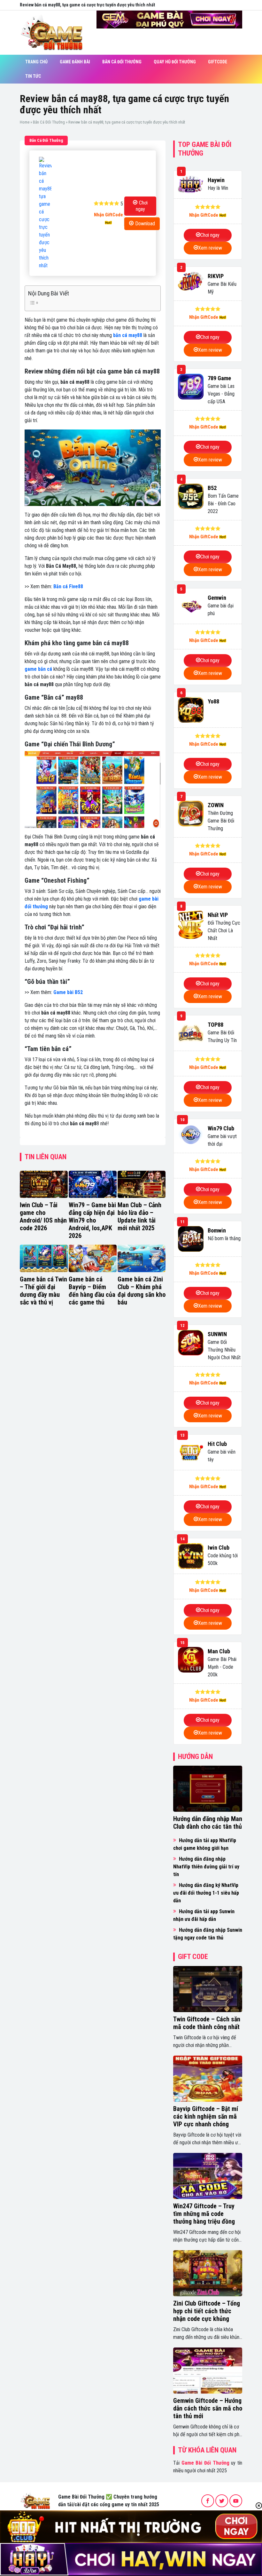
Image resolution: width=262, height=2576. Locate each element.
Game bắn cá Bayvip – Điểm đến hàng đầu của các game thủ (92, 1291)
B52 (212, 488)
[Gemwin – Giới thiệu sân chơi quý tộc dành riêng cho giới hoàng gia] (191, 606)
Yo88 (213, 701)
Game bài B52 (68, 992)
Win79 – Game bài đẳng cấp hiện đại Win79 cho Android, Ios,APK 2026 (92, 1220)
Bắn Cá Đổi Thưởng (122, 62)
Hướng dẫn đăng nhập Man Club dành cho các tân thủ (208, 1823)
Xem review (210, 248)
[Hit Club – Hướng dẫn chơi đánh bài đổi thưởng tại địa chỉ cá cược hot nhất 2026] (191, 1452)
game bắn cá (38, 669)
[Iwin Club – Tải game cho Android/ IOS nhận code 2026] (44, 1184)
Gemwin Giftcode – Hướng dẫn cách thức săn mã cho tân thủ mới (208, 2408)
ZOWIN (216, 805)
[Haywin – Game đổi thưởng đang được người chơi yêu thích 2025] (191, 185)
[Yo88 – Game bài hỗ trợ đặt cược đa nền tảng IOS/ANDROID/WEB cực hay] (191, 710)
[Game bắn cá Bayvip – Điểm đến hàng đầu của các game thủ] (93, 1258)
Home (25, 122)
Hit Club (217, 1444)
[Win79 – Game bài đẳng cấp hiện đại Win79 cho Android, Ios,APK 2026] (93, 1184)
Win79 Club (221, 1128)
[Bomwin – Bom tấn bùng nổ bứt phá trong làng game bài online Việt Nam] (191, 1239)
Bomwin (217, 1230)
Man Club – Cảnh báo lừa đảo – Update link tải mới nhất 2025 (139, 1216)
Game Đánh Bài (75, 62)
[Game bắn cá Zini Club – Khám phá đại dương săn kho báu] (142, 1258)
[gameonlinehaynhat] (35, 2500)
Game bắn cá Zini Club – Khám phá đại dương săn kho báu (142, 1291)
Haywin (216, 180)
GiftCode (218, 62)
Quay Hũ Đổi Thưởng (175, 62)
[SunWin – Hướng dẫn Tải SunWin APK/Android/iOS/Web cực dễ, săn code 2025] (191, 1343)
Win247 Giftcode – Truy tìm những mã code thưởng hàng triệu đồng (204, 2214)
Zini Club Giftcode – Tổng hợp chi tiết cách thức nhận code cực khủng (207, 2311)
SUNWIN (217, 1334)
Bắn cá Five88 (68, 586)
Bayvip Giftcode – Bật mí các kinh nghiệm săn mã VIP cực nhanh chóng (206, 2116)
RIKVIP (216, 276)
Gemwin (217, 598)
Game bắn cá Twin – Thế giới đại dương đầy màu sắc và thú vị (43, 1291)
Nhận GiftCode (108, 215)
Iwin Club (219, 1548)
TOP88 (216, 1025)
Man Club (219, 1651)
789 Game (219, 378)
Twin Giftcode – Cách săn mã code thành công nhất (207, 2023)
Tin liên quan (46, 1157)
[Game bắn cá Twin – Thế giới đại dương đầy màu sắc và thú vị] (44, 1258)
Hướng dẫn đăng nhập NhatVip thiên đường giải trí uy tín (206, 1867)
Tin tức (33, 76)
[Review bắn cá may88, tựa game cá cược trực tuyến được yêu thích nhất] (45, 213)
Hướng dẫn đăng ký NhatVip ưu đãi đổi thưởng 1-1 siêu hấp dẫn (206, 1893)
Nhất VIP (218, 915)
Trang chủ (36, 62)
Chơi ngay (142, 206)
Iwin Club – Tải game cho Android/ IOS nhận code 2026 (43, 1216)
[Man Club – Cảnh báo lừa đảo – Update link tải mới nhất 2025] (142, 1184)
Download (145, 224)
